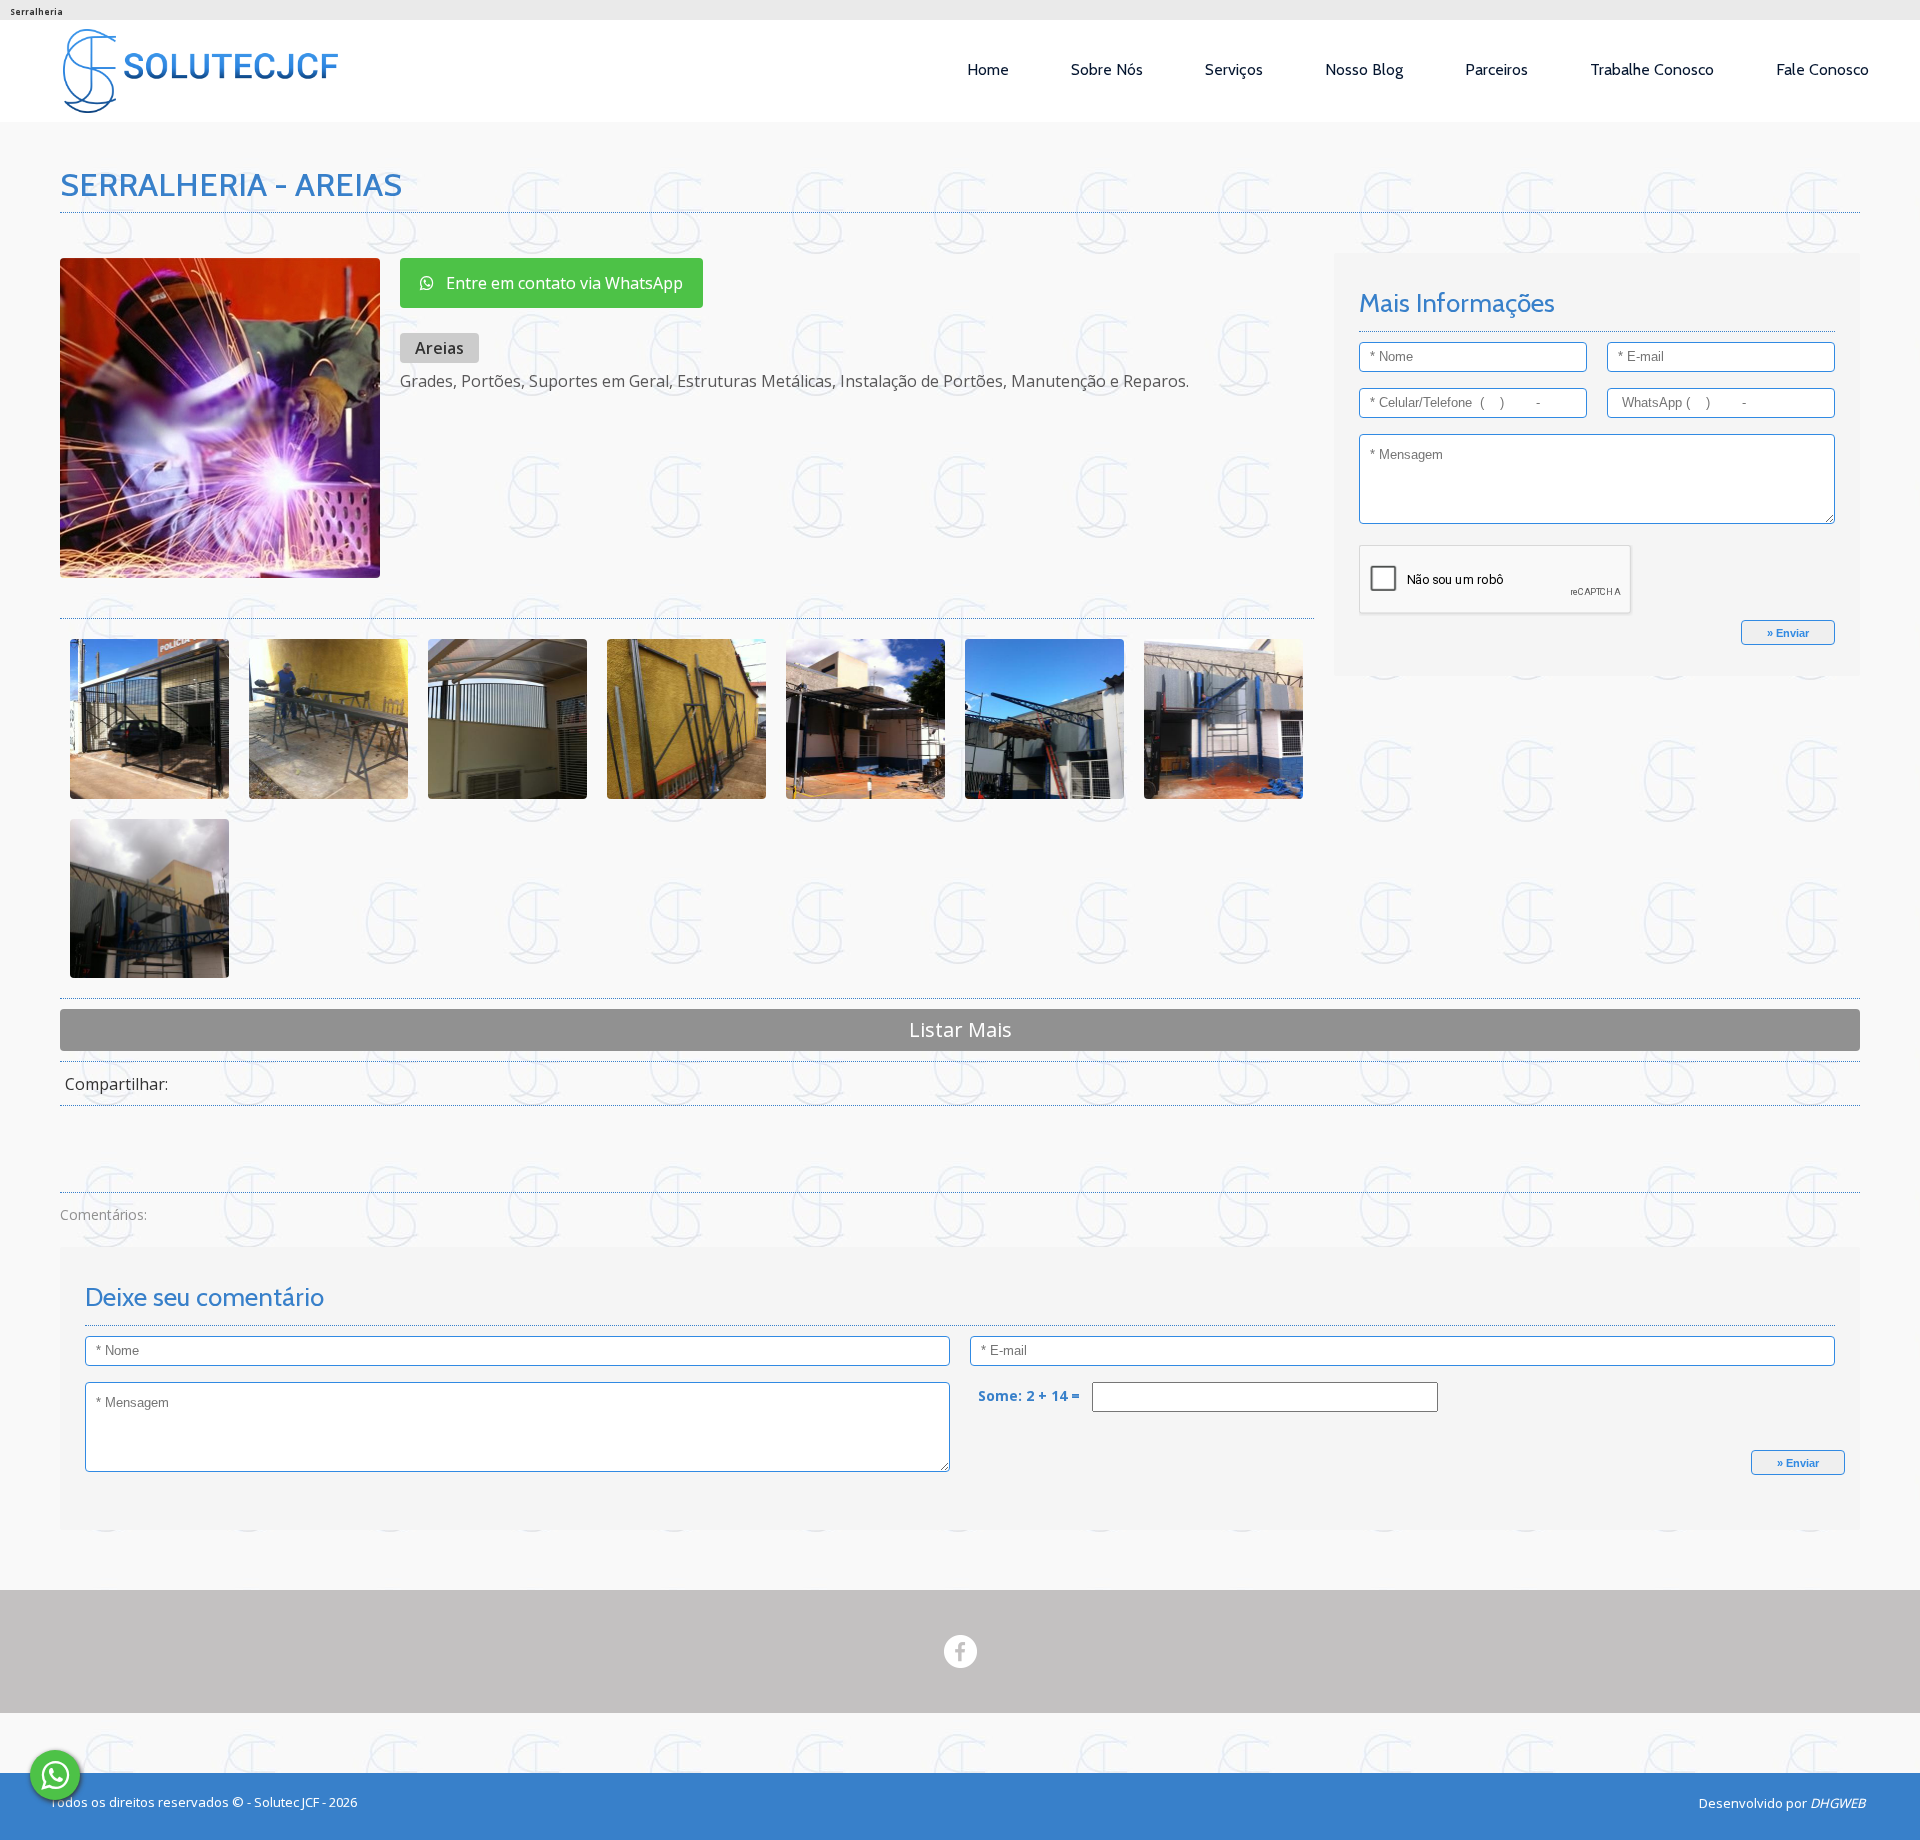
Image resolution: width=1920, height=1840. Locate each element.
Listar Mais (960, 1029)
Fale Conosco (1822, 69)
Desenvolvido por (1782, 1803)
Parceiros (1496, 69)
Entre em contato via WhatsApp (558, 283)
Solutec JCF (288, 1802)
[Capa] (55, 1775)
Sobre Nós (1107, 69)
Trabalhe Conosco (1652, 69)
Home (988, 69)
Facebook (960, 1651)
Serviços (1234, 69)
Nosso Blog (1364, 69)
